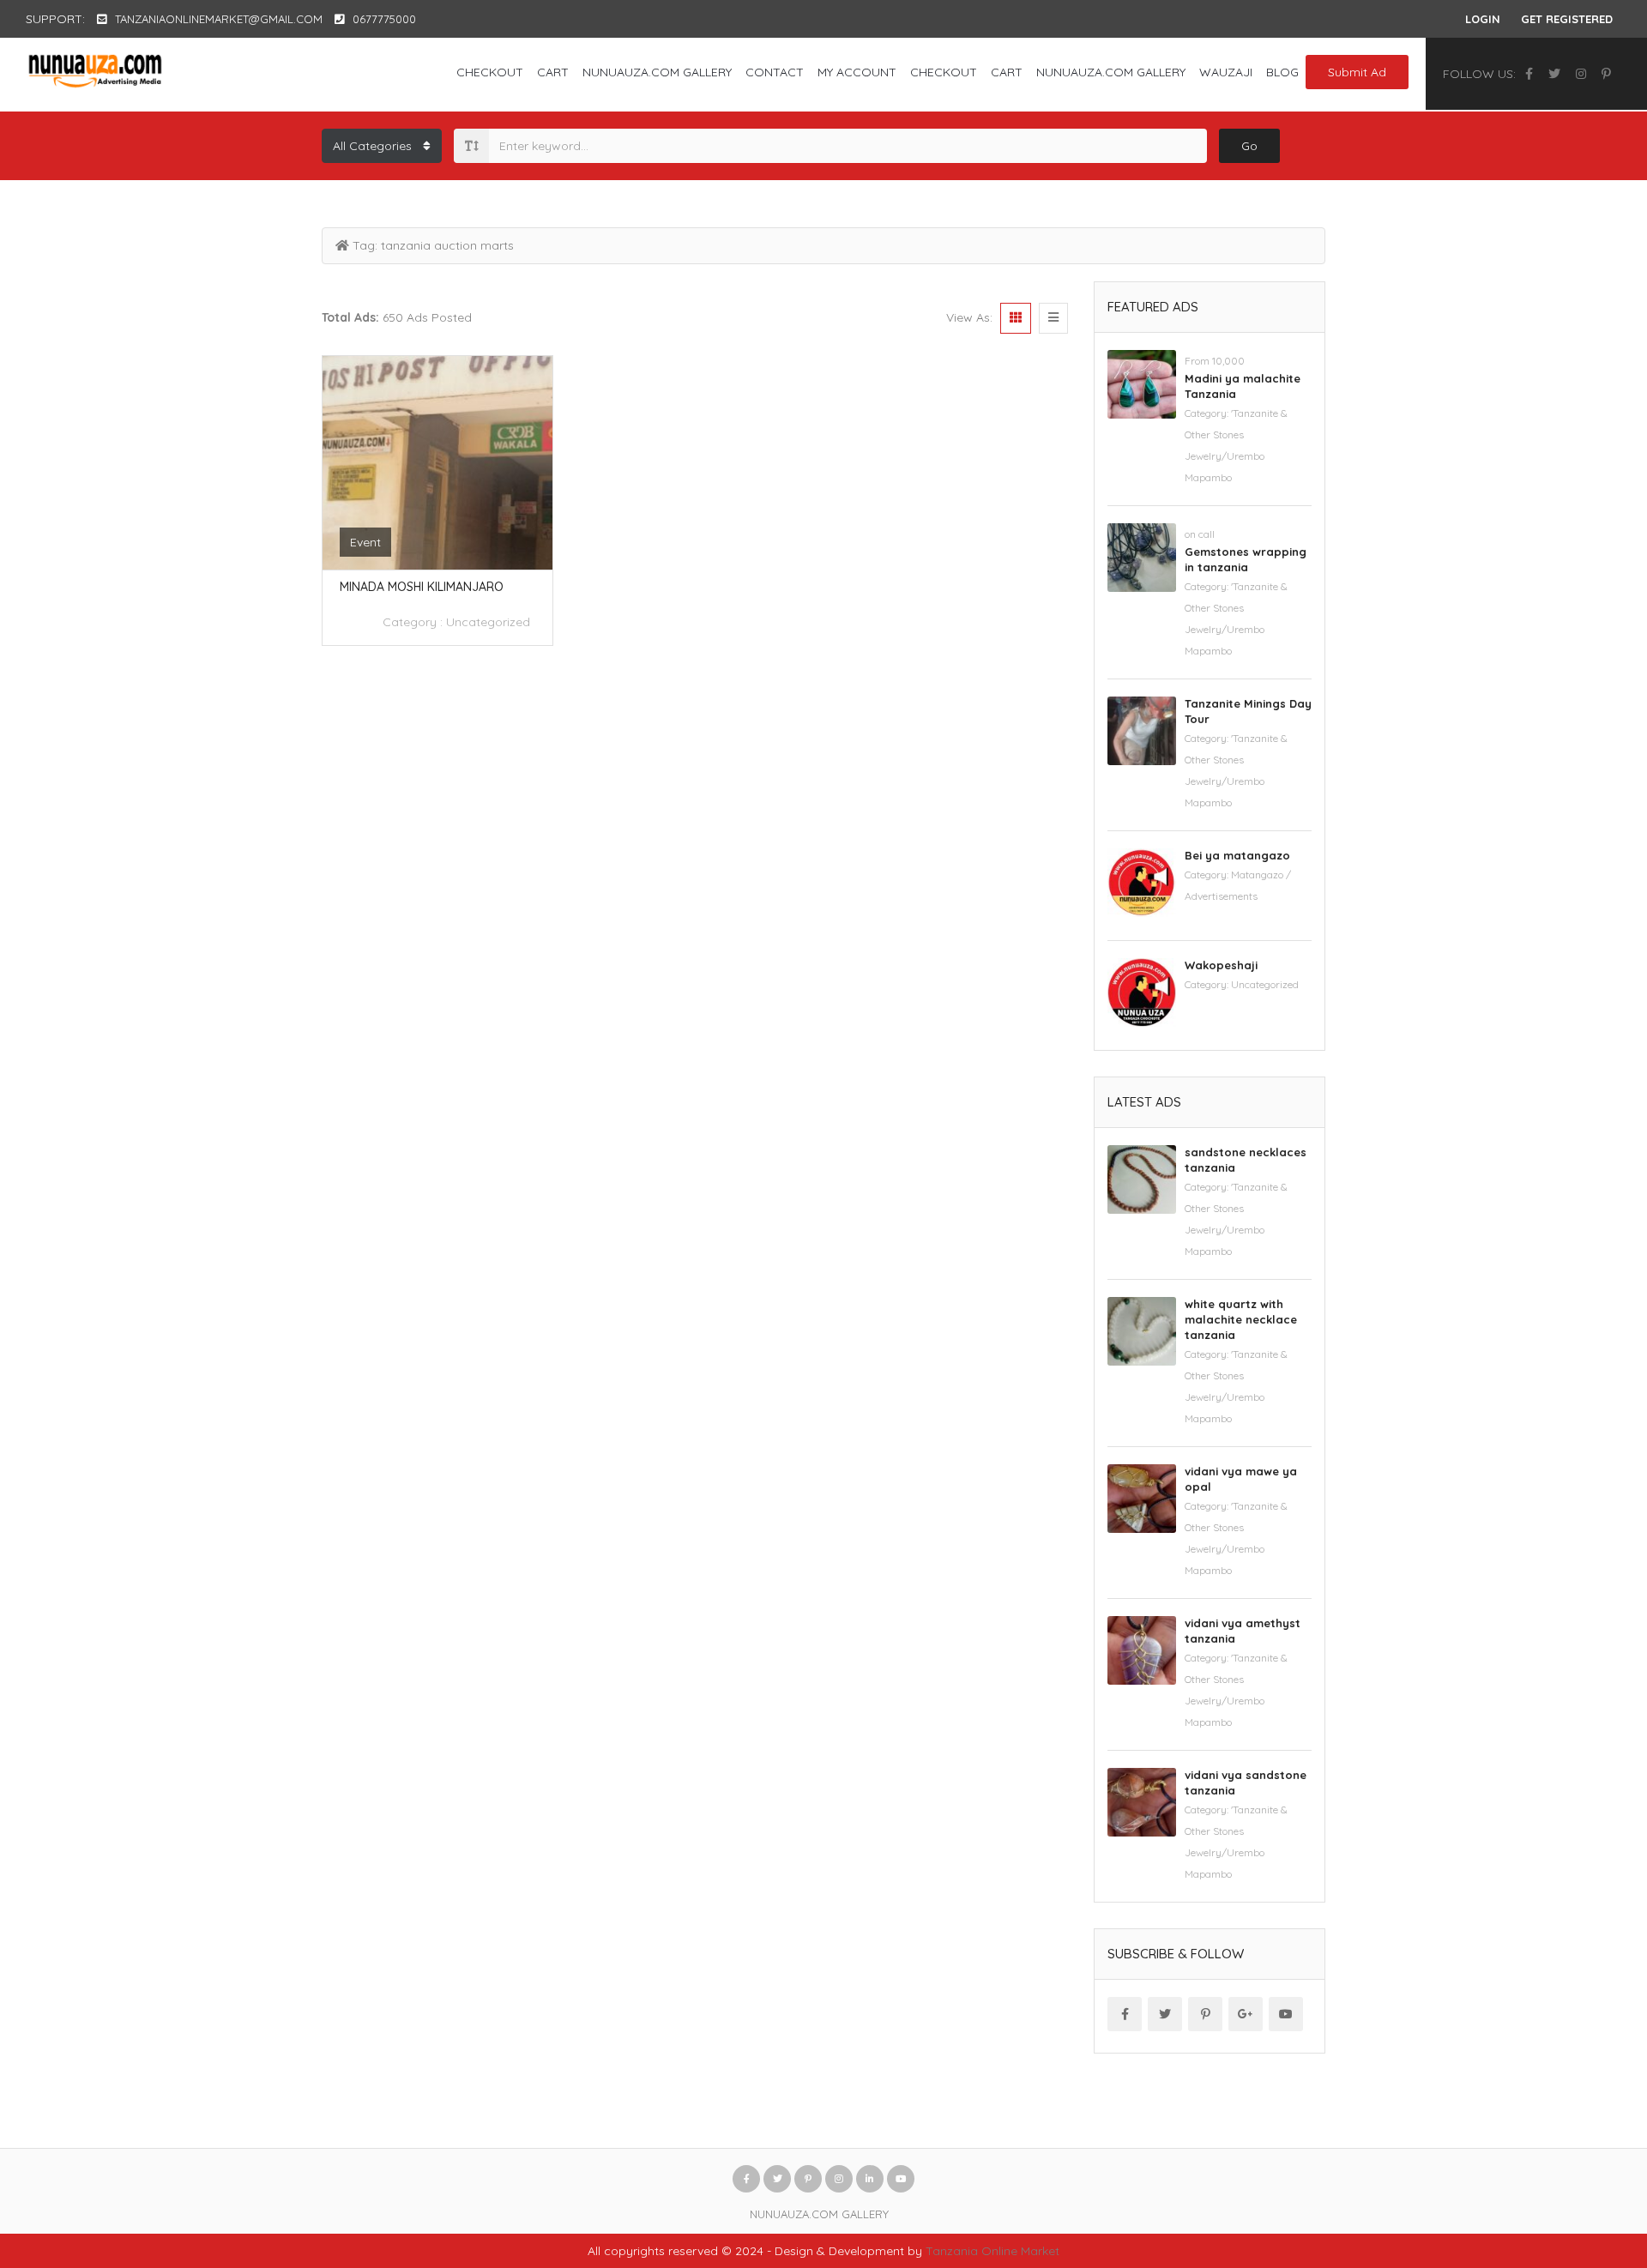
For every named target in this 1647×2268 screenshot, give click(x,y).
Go (1249, 146)
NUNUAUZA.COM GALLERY (657, 72)
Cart (553, 72)
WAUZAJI (1226, 72)
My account (857, 72)
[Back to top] (1591, 2161)
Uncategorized (488, 622)
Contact (775, 72)
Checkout (490, 72)
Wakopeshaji (1221, 965)
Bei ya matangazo (1237, 855)
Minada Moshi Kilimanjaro (422, 587)
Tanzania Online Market (992, 2251)
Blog (1282, 72)
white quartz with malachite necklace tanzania (1241, 1319)
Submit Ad (1357, 72)
